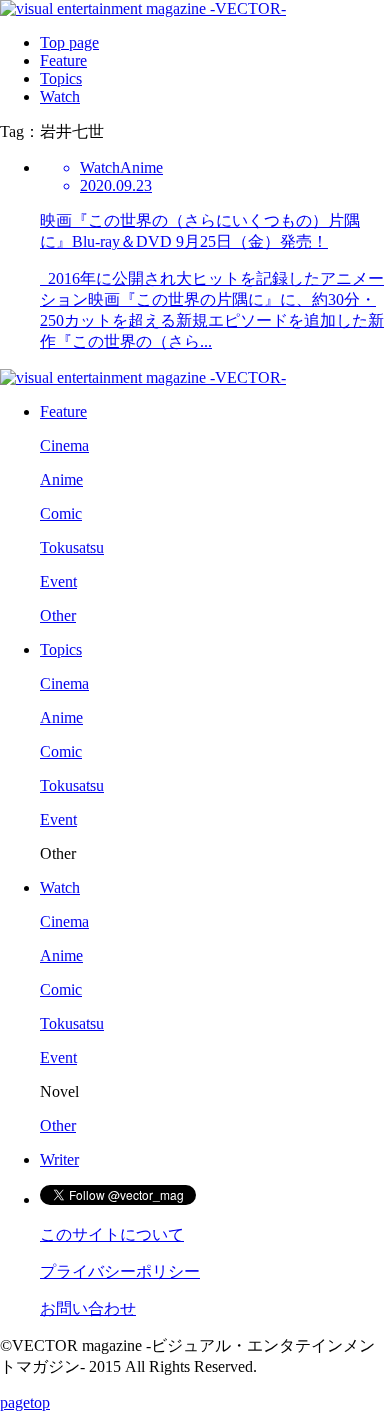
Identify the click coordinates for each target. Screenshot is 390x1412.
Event (58, 581)
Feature (63, 60)
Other (58, 615)
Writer (59, 1159)
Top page (69, 42)
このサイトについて (112, 1234)
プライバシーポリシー (120, 1271)
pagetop (25, 1402)
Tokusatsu (72, 547)
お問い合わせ (88, 1308)
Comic (61, 513)
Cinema (64, 445)
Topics (61, 78)
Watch (60, 96)
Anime (61, 479)
